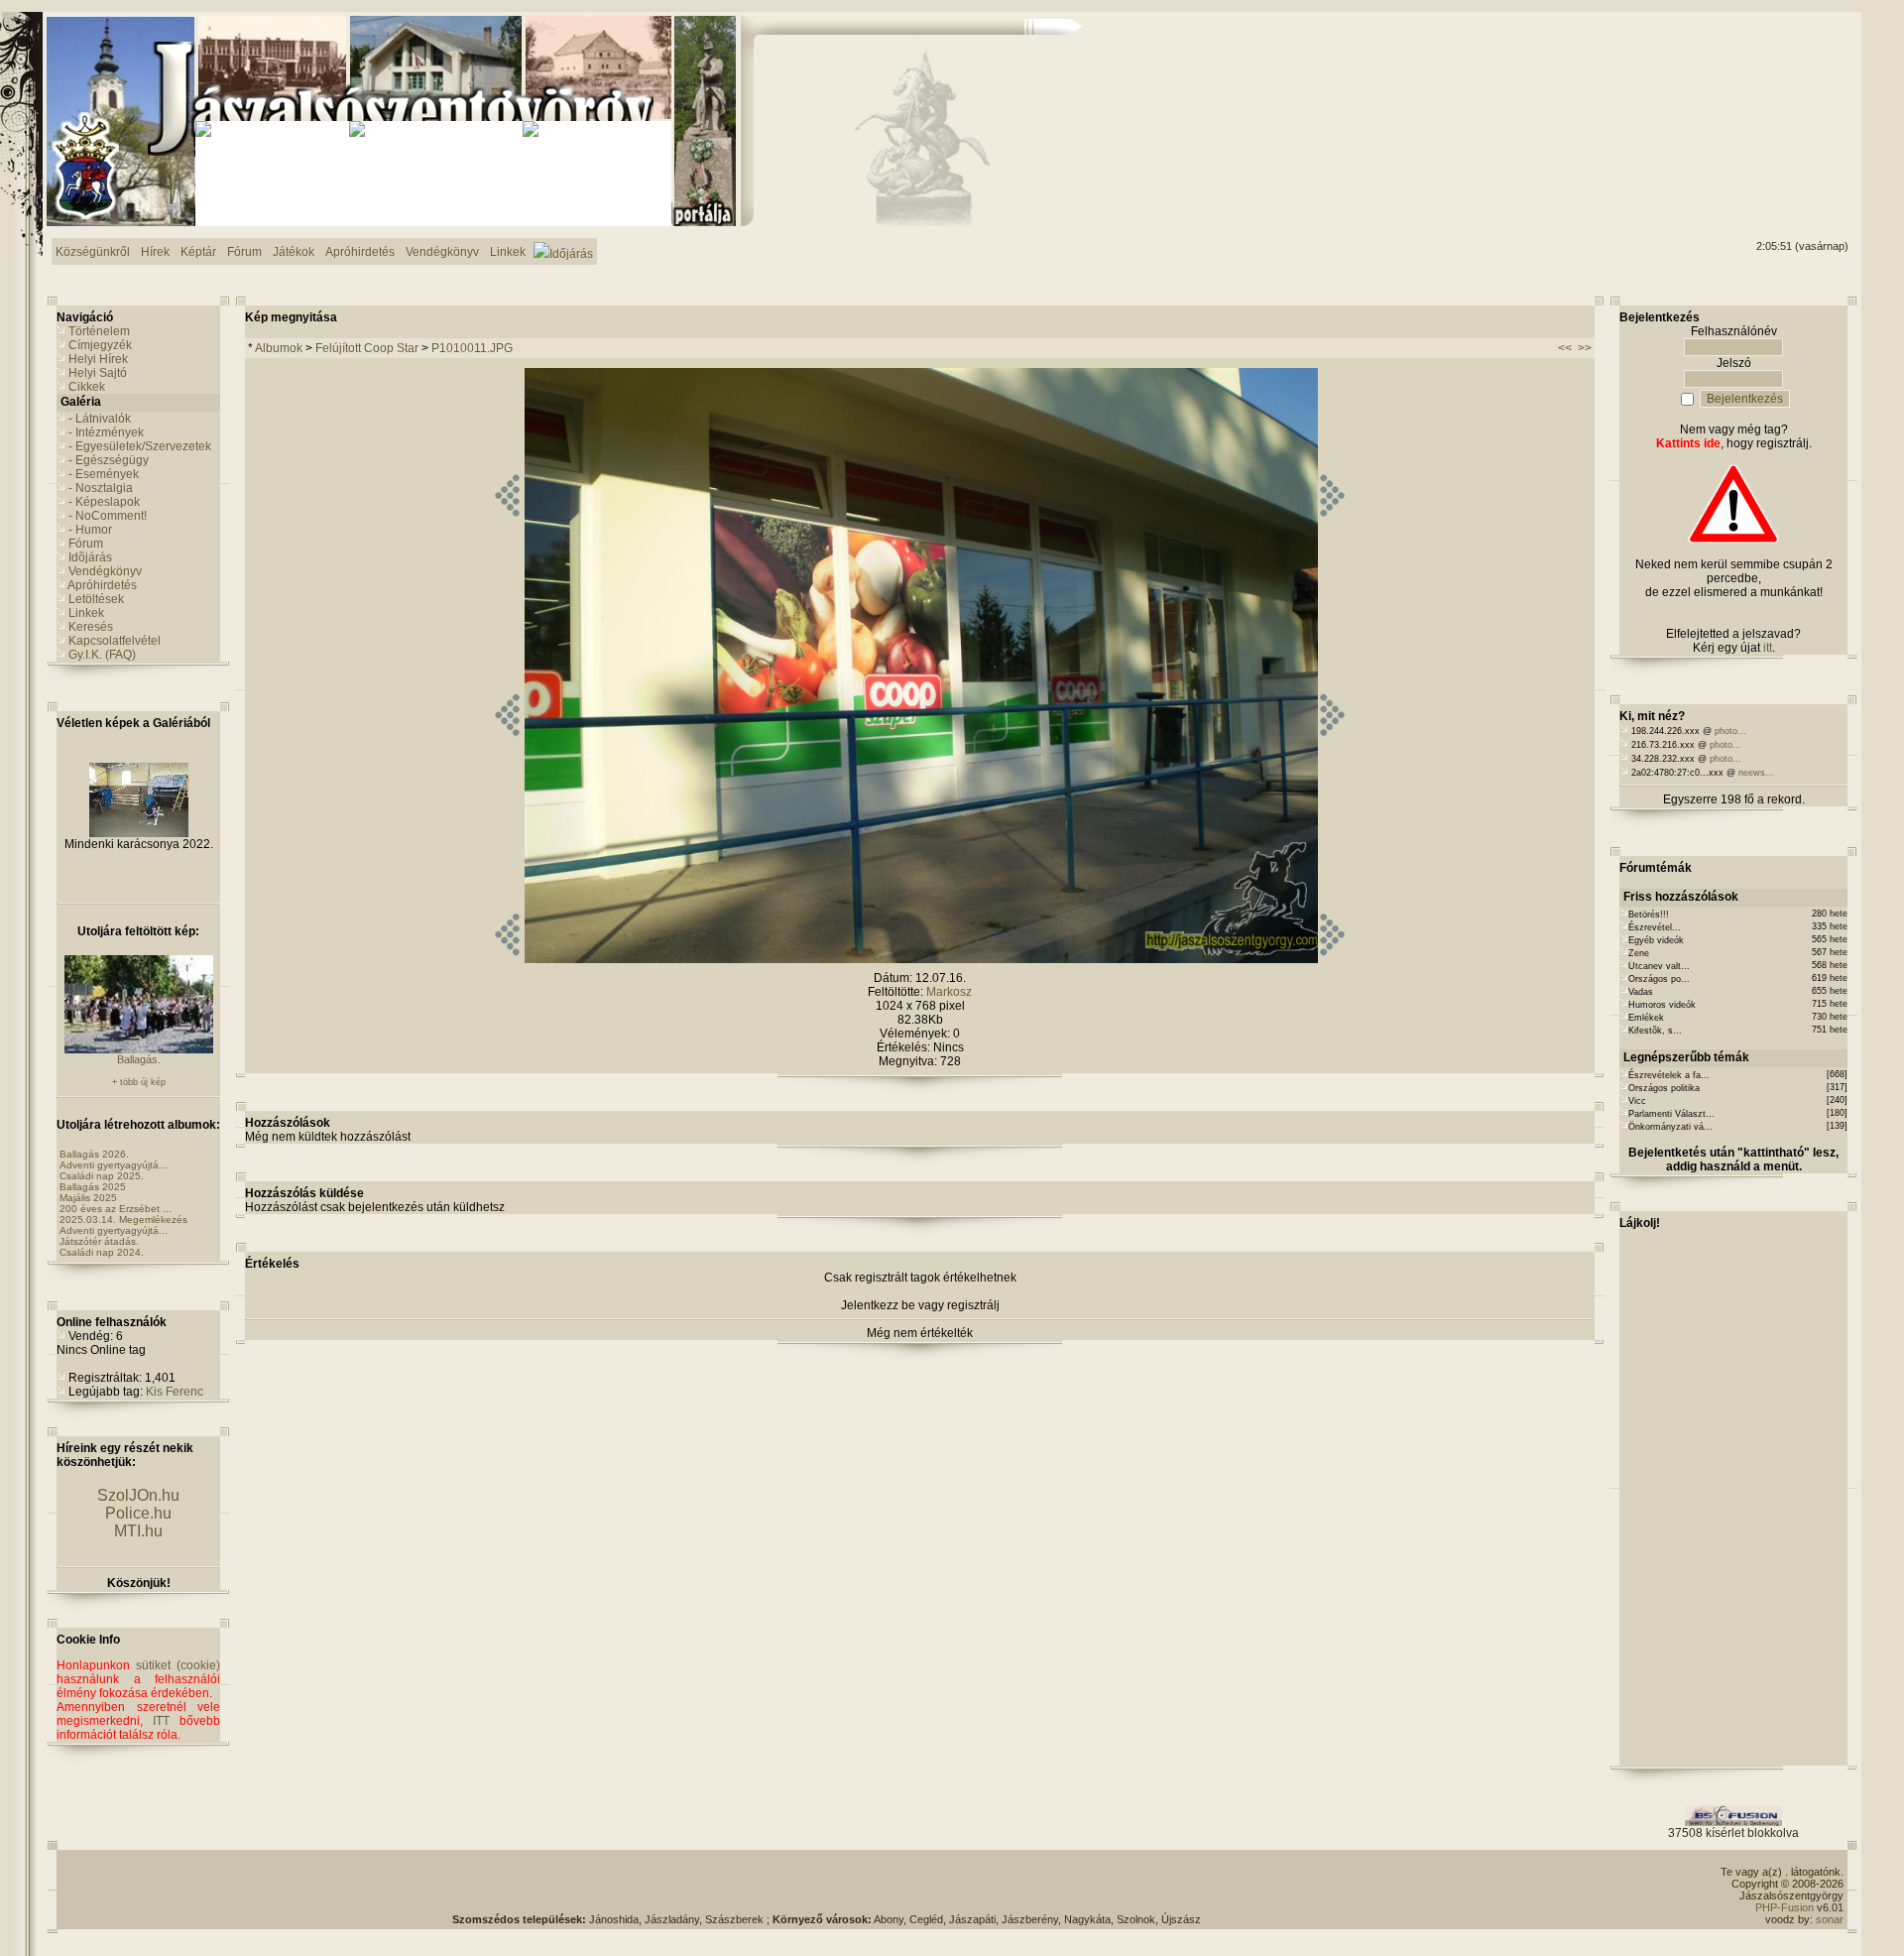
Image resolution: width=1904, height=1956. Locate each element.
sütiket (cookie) (178, 1665)
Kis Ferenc (175, 1392)
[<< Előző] (507, 959)
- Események (104, 474)
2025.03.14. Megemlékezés (123, 1220)
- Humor (90, 530)
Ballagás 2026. (94, 1154)
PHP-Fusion (1785, 1907)
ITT (161, 1721)
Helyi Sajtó (98, 373)
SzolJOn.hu (138, 1495)
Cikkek (87, 387)
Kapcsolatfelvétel (115, 641)
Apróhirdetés (102, 585)
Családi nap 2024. (102, 1252)
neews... (1756, 773)
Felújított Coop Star (368, 348)
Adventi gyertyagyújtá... (114, 1165)
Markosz (949, 992)
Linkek (86, 613)
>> (1585, 348)
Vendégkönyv (105, 571)
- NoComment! (108, 516)
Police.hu (138, 1513)
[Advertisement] (1768, 90)
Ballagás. (139, 1059)
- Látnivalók (100, 419)
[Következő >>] (1332, 959)
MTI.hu (138, 1531)
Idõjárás (90, 557)
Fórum (86, 544)
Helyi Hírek (98, 359)
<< (1565, 348)
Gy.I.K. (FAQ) (102, 655)
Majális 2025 (88, 1198)
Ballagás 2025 (93, 1187)
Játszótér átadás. (99, 1241)
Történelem (99, 331)
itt (1768, 648)
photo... (1730, 731)
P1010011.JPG (472, 348)
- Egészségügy (109, 460)
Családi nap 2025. (102, 1176)
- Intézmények (106, 432)
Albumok (279, 348)
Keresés (91, 627)
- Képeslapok (104, 502)
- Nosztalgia (101, 488)
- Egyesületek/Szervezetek (140, 446)
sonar (1830, 1919)
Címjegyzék (100, 345)
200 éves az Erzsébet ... (116, 1209)
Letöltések (96, 599)
